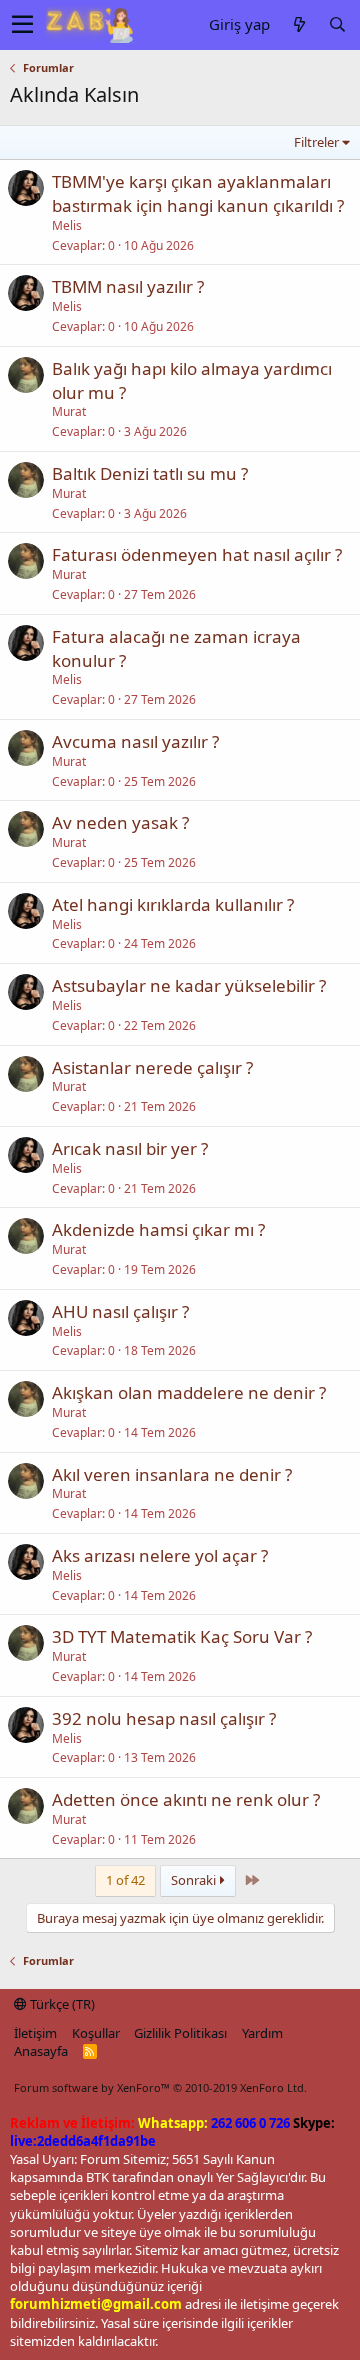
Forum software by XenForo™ (160, 2087)
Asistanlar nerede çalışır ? (152, 1067)
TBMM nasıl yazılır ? (128, 286)
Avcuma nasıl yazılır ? (135, 741)
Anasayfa (41, 2051)
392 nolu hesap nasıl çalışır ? (164, 1718)
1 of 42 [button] (125, 1880)
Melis (67, 225)
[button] (22, 25)
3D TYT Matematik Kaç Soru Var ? (182, 1636)
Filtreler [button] (316, 142)
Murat (69, 411)
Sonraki (195, 1880)
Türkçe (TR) (61, 2004)
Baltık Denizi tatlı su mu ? (150, 473)
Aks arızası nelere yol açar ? (160, 1555)
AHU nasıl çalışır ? (120, 1311)
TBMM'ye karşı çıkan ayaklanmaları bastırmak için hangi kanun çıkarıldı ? (198, 193)
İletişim (35, 2033)
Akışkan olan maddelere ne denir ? (189, 1392)
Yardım (262, 2033)
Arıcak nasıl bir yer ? (130, 1148)
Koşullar (96, 2033)
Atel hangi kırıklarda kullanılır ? (173, 904)
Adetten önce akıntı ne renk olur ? (186, 1799)
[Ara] (337, 24)
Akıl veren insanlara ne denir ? (172, 1474)
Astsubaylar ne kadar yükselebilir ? (189, 985)
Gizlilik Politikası (180, 2033)
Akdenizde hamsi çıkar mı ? (158, 1229)
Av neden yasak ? (120, 822)
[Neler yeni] (299, 24)
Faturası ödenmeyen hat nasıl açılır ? (197, 554)
